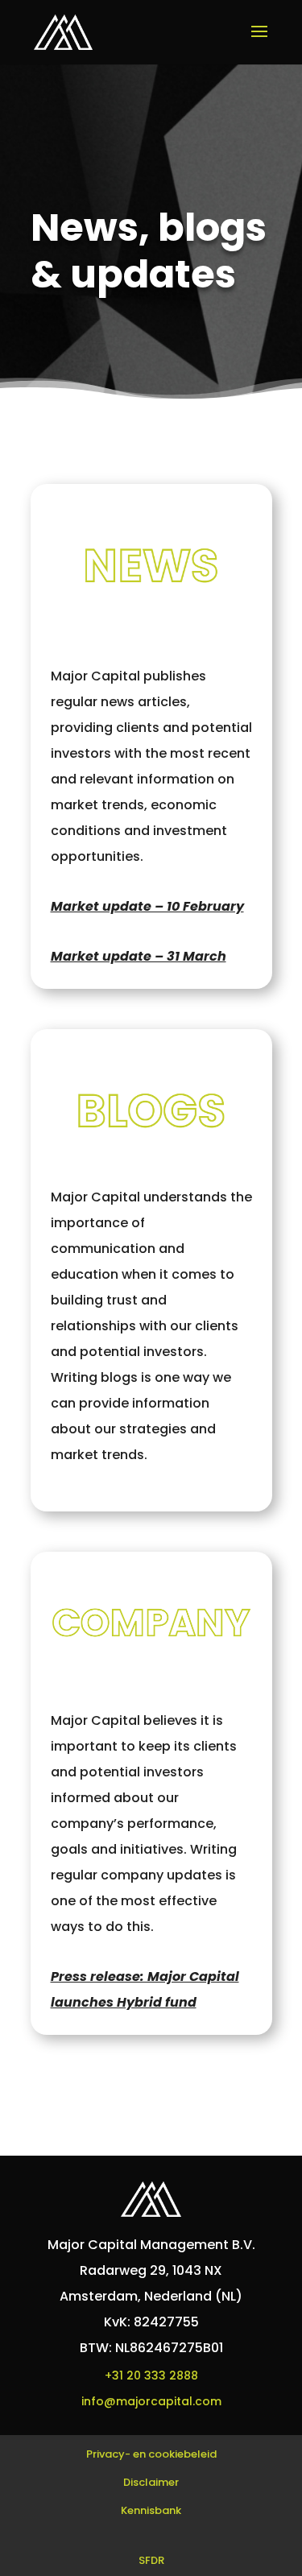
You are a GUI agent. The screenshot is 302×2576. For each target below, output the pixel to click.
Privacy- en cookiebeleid (151, 2454)
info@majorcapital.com (151, 2401)
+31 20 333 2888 (151, 2375)
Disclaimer (151, 2482)
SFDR (151, 2560)
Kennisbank (151, 2510)
